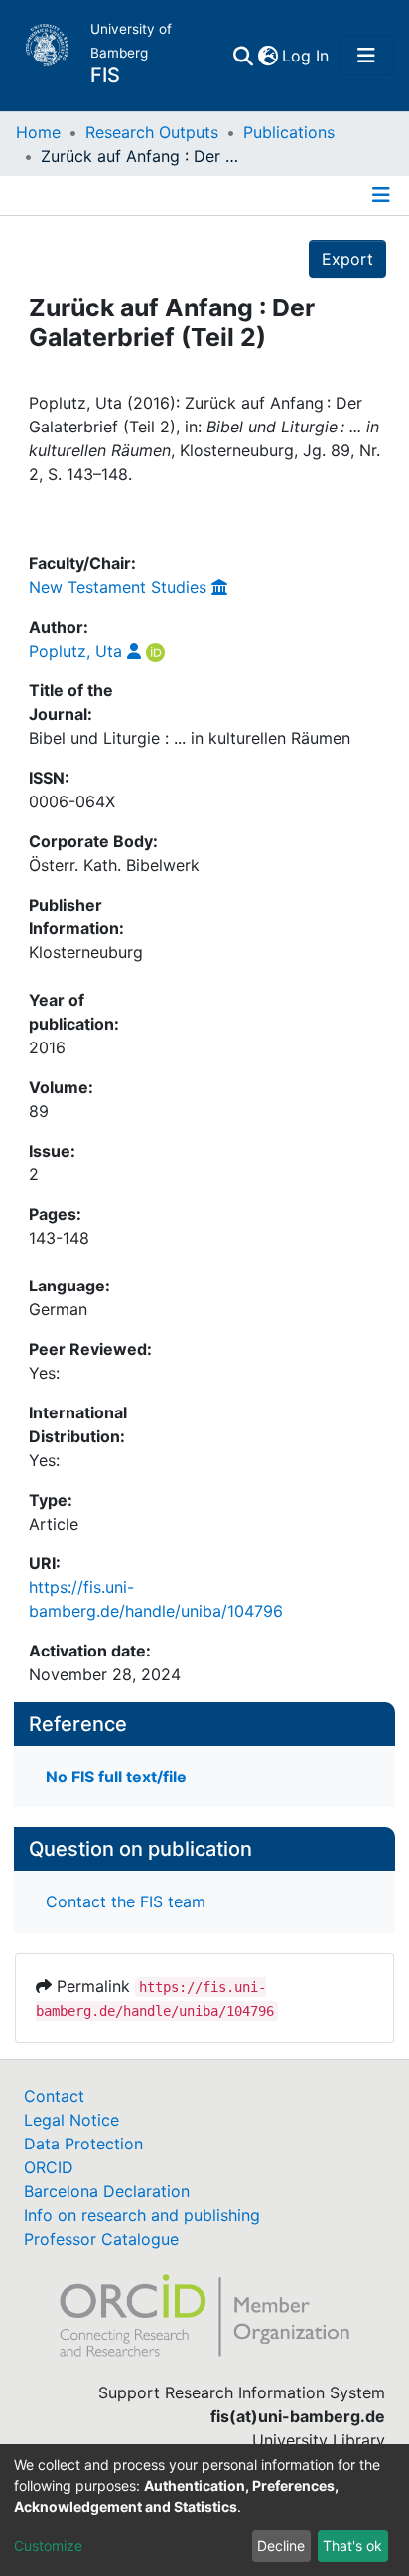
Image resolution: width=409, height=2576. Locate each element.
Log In (306, 56)
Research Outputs (152, 132)
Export (347, 259)
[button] (268, 56)
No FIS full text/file (116, 1777)
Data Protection (83, 2144)
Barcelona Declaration (107, 2191)
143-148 (59, 1238)
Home (38, 132)
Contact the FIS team (126, 1901)
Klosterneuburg (86, 952)
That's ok (352, 2546)
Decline (281, 2546)
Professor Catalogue (101, 2239)
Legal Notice (71, 2120)
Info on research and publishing (142, 2215)
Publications (289, 132)
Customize (48, 2546)
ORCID (49, 2167)
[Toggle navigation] (366, 56)
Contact (54, 2096)
